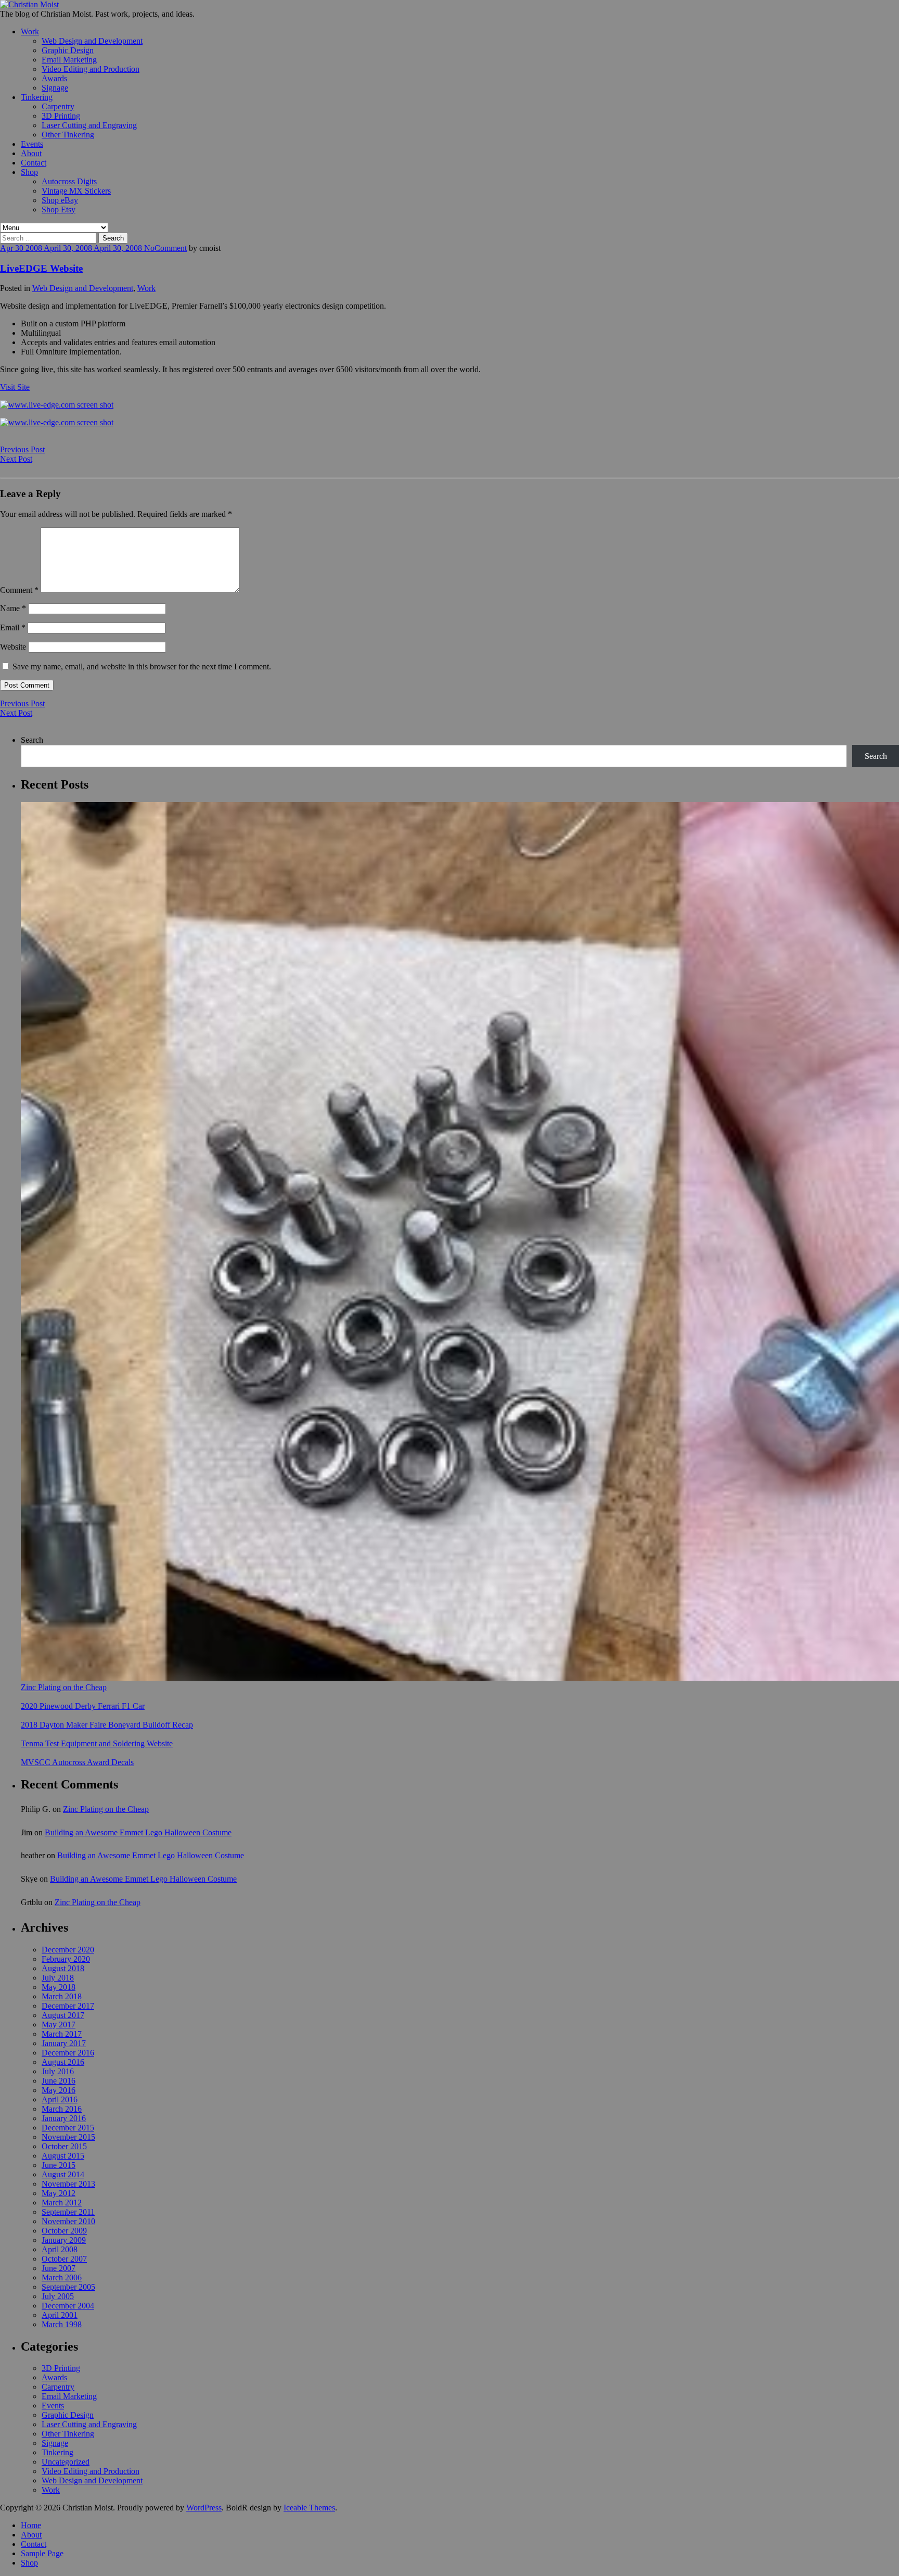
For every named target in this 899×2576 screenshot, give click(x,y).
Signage (55, 88)
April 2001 (60, 2315)
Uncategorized (66, 2462)
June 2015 (59, 2165)
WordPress (204, 2508)
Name (13, 608)
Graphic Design (68, 50)
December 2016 (68, 2053)
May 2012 (59, 2193)
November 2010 (68, 2221)
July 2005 (58, 2296)
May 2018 (59, 1987)
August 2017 (63, 2015)
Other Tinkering (68, 135)
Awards (54, 78)
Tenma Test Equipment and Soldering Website (97, 1743)
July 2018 (58, 1978)
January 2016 (64, 2118)
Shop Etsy (59, 210)
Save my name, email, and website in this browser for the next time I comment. (142, 667)
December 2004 (68, 2306)
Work (30, 31)
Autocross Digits (69, 181)
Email (13, 627)
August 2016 (63, 2062)
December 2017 (68, 2006)
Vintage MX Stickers (76, 191)
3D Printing (61, 116)
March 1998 (62, 2324)
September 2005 (68, 2287)
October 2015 (64, 2146)
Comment (171, 248)
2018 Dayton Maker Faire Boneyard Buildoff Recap (107, 1725)
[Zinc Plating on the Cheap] (460, 1242)
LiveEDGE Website (41, 268)
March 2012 (62, 2203)
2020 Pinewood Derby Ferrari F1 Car (83, 1706)
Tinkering (37, 97)
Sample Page (42, 2553)
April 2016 (60, 2099)
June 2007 (59, 2268)
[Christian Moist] (29, 4)
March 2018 (62, 1996)
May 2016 (59, 2090)
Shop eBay (60, 200)
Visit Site (15, 387)
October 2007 (64, 2259)
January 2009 (64, 2240)
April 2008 (60, 2249)
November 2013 (68, 2184)
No (149, 248)
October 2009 (64, 2231)
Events (32, 144)
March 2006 (62, 2277)
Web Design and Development (92, 41)
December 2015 (68, 2128)
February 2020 (66, 1959)
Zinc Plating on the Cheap (64, 1687)
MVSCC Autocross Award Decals (77, 1762)
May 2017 (59, 2025)
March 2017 (62, 2034)
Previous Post (22, 449)
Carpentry (58, 106)
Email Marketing (69, 60)
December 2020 (68, 1950)
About (31, 153)
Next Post (16, 459)
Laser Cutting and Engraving (89, 125)
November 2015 (68, 2137)
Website (13, 647)
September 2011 (68, 2212)
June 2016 (59, 2081)
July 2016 (58, 2071)
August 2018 (63, 1968)
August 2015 (63, 2156)
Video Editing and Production (91, 69)
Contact (34, 163)
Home (31, 2525)
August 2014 (63, 2174)
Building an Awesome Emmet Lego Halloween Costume (138, 1832)
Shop (29, 172)
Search (32, 740)
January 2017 (64, 2043)
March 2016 (62, 2109)
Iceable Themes (309, 2508)
